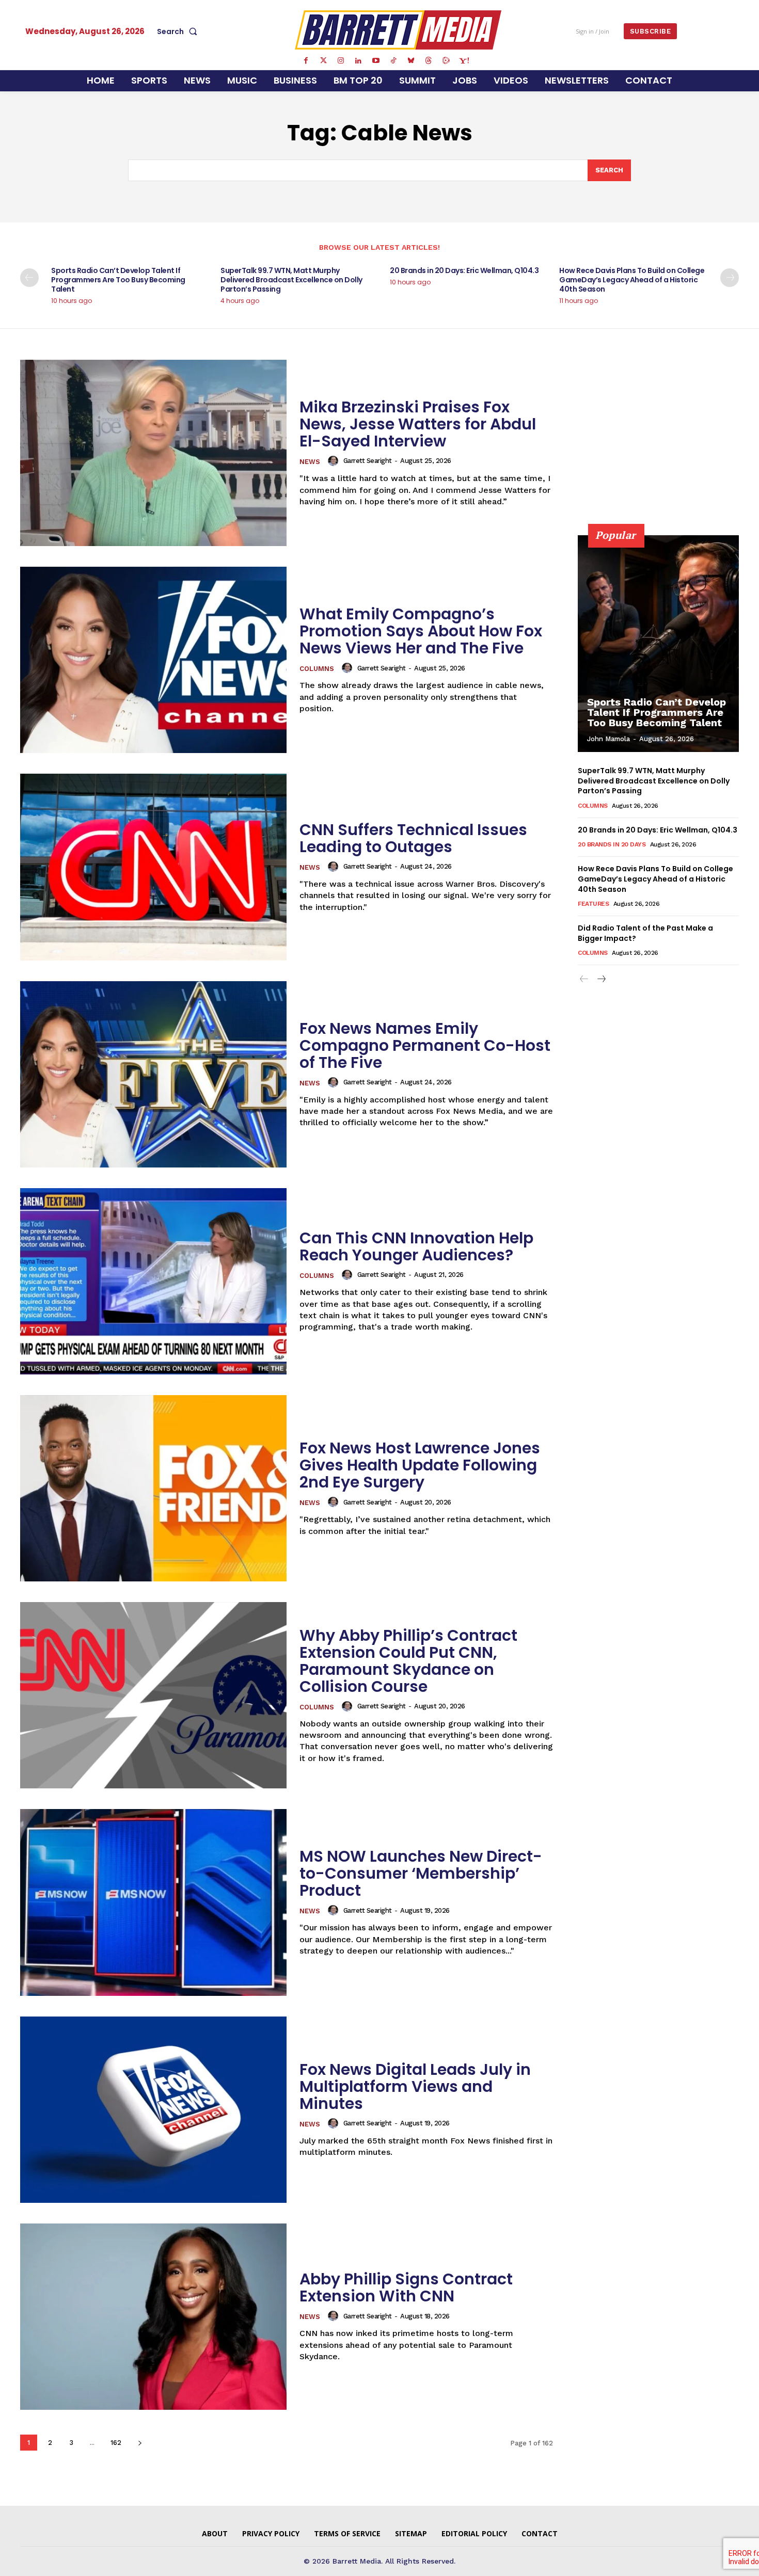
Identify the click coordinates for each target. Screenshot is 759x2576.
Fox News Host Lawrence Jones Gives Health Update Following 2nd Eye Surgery (420, 1465)
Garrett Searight (368, 461)
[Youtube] (376, 61)
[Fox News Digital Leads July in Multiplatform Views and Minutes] (153, 2110)
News (310, 462)
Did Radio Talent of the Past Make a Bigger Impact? (645, 933)
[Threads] (429, 61)
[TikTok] (393, 61)
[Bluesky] (411, 61)
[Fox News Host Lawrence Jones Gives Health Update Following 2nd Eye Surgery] (153, 1488)
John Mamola (608, 739)
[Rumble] (446, 61)
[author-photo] (335, 461)
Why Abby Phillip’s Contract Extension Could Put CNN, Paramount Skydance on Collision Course (408, 1661)
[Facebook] (306, 61)
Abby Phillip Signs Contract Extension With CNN (406, 2287)
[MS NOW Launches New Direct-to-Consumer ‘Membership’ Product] (153, 1902)
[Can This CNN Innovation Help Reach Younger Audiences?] (153, 1281)
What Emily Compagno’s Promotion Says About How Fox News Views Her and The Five (421, 631)
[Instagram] (341, 61)
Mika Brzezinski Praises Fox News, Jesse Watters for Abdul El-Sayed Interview (418, 424)
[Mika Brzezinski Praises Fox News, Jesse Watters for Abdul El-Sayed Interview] (153, 453)
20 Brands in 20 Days (612, 844)
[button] (179, 31)
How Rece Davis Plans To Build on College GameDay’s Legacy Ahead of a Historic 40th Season (632, 280)
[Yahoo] (464, 61)
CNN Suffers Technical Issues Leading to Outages (413, 838)
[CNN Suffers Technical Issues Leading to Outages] (153, 867)
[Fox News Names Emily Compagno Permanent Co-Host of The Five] (153, 1074)
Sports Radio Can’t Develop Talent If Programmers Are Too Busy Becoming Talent (118, 280)
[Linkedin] (358, 61)
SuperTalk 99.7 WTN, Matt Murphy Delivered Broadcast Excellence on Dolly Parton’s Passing (291, 280)
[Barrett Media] (398, 30)
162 (116, 2443)
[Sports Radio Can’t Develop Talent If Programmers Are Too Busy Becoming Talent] (658, 644)
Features (593, 904)
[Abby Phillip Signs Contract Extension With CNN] (153, 2317)
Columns (317, 669)
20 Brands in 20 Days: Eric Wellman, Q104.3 (464, 270)
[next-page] (730, 278)
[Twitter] (323, 61)
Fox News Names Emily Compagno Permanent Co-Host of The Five (425, 1045)
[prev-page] (29, 278)
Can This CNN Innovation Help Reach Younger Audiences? (416, 1246)
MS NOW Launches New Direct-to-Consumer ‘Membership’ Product (421, 1873)
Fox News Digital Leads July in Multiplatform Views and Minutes (415, 2086)
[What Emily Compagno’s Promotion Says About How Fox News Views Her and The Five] (153, 660)
